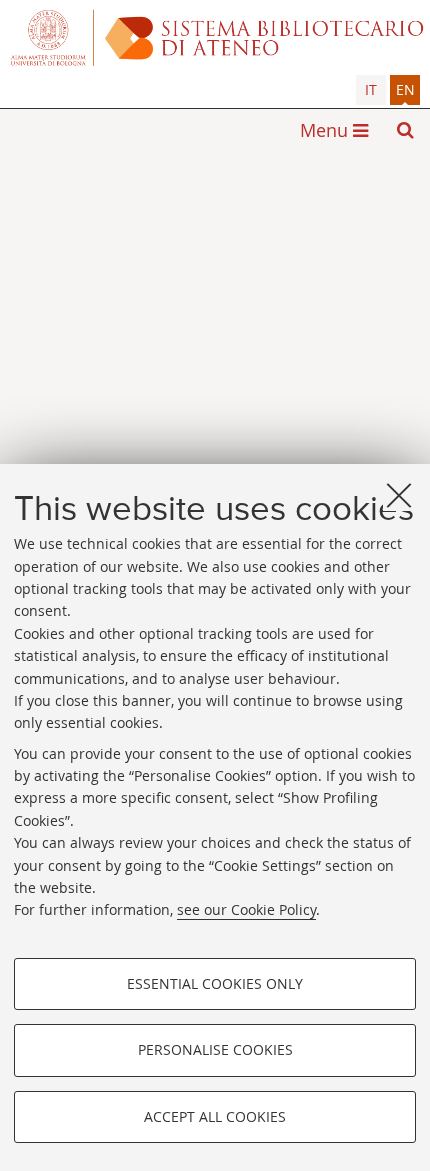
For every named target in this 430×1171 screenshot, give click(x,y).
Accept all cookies (215, 1116)
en (405, 89)
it (371, 89)
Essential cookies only (215, 983)
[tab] (371, 90)
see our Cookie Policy (246, 909)
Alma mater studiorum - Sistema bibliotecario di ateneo (215, 37)
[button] (405, 130)
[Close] (399, 495)
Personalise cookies (215, 1049)
